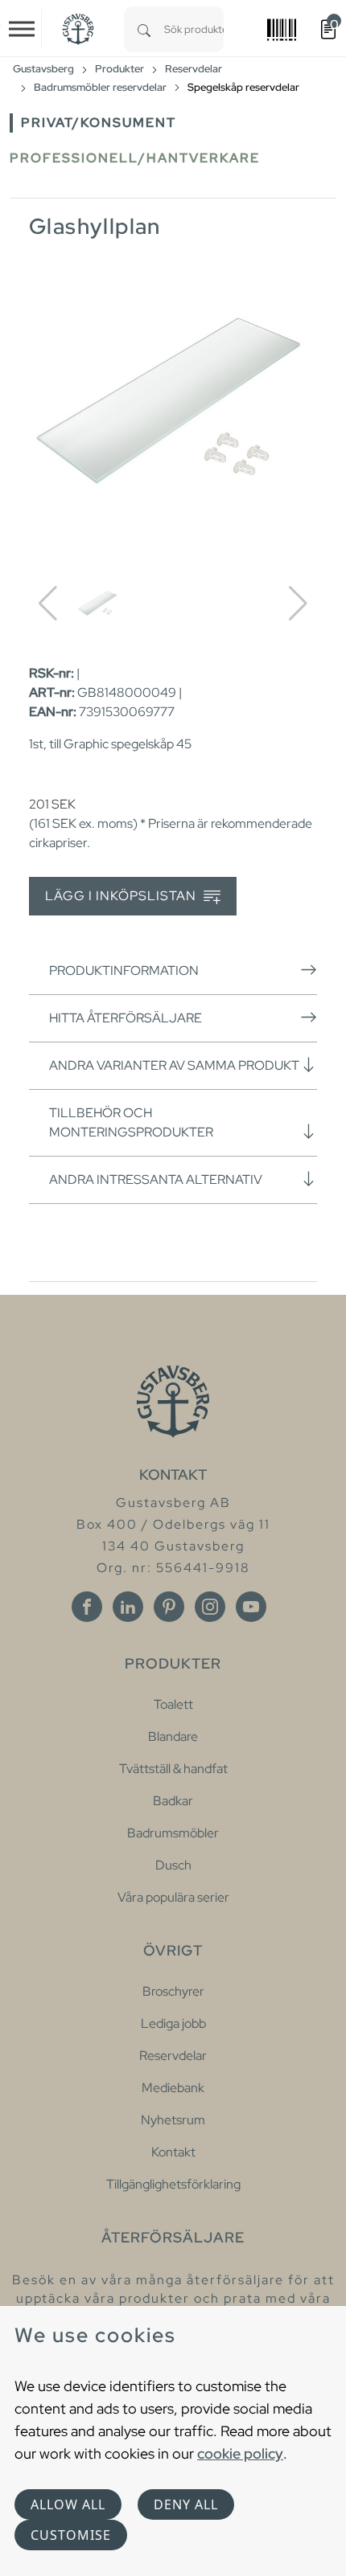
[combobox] (194, 29)
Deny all (186, 2504)
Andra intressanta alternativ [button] (156, 1179)
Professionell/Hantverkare (135, 158)
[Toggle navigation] (22, 29)
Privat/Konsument (99, 123)
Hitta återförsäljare (126, 1018)
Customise (71, 2535)
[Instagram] (210, 1607)
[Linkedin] (128, 1607)
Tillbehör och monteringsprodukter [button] (131, 1122)
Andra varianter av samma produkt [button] (174, 1065)
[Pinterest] (169, 1607)
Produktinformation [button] (124, 971)
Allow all (68, 2504)
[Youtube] (251, 1607)
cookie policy (240, 2453)
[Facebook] (87, 1607)
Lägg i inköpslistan (122, 896)
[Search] (144, 29)
